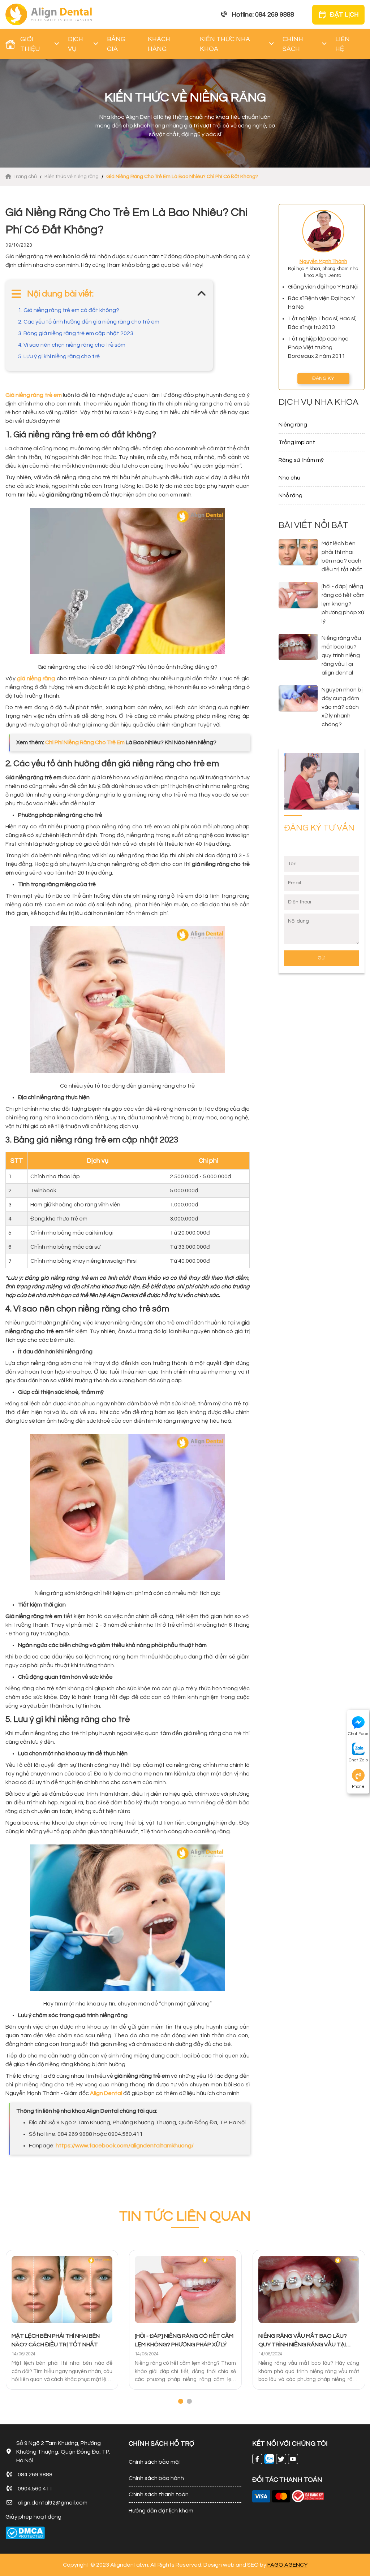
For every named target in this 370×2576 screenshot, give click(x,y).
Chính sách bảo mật (155, 2462)
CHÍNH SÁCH (293, 44)
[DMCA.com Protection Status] (25, 2533)
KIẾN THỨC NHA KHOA (225, 44)
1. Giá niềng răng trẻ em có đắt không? (69, 310)
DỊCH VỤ (76, 44)
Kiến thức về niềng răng (72, 177)
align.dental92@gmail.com (53, 2503)
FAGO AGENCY (287, 2565)
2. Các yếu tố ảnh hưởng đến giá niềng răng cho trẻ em (89, 322)
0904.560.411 (35, 2489)
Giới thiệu (30, 44)
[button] (181, 2401)
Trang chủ (26, 177)
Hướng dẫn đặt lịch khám (161, 2511)
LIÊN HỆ (343, 44)
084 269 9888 (35, 2475)
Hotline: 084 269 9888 (263, 15)
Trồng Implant (297, 442)
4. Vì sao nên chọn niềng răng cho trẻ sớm (72, 345)
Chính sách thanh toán (159, 2494)
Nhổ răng (291, 495)
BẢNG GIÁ (116, 44)
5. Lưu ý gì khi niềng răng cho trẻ (59, 356)
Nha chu (289, 478)
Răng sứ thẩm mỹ (301, 460)
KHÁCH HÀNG (159, 44)
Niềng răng (293, 425)
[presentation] (7, 2328)
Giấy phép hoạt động (33, 2517)
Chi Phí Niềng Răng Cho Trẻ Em (85, 742)
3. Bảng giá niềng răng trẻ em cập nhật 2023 (76, 333)
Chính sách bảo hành (156, 2478)
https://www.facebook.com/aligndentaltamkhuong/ (125, 2146)
